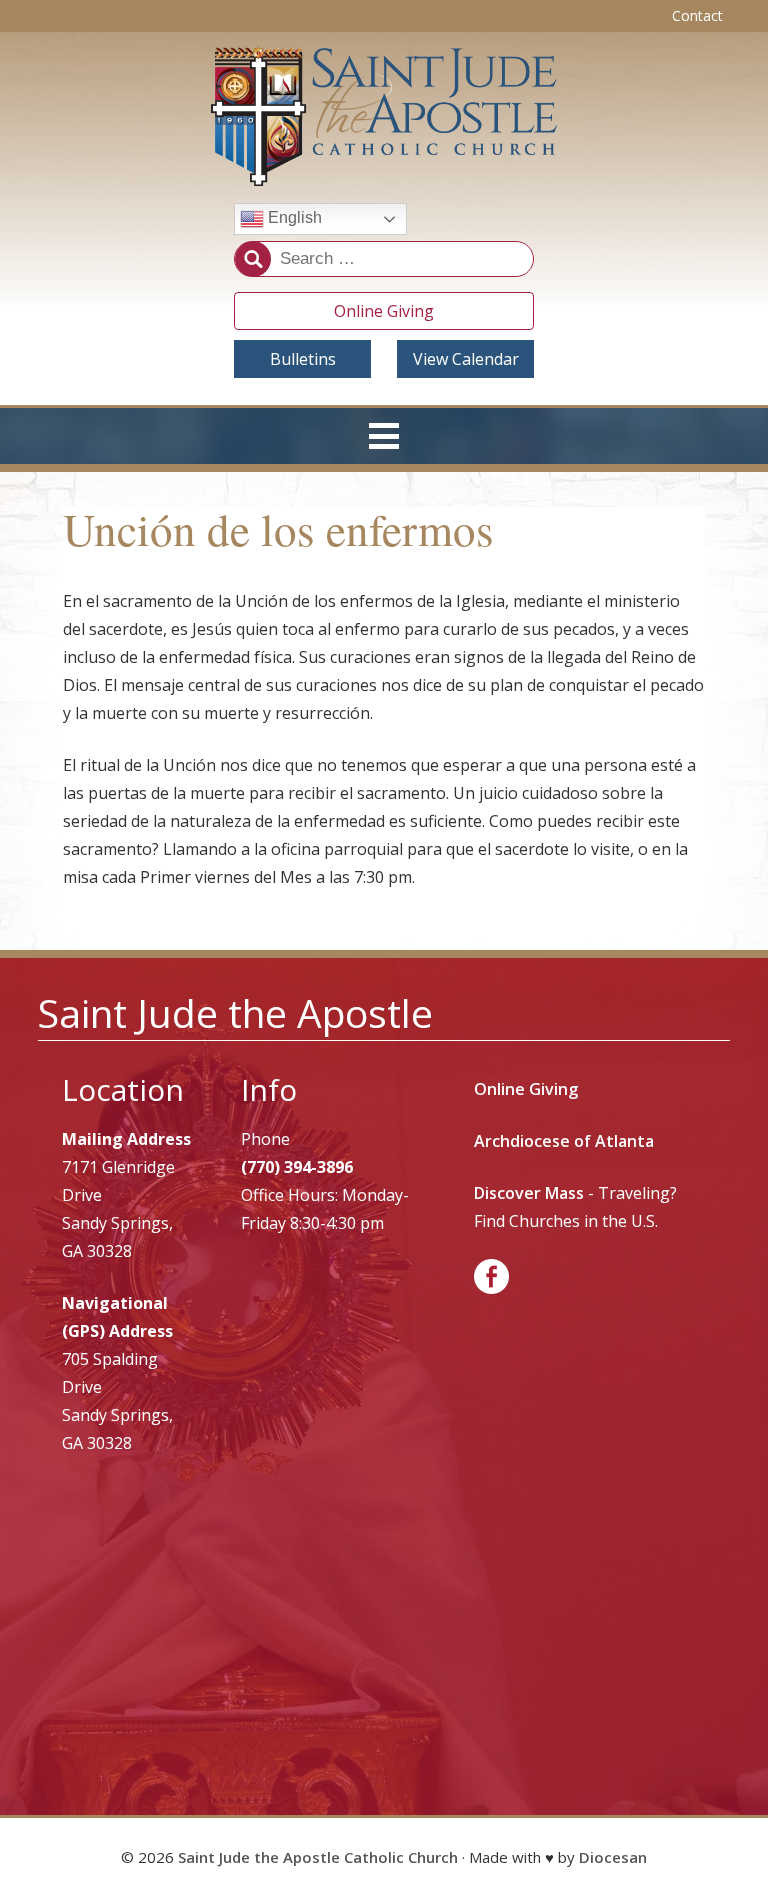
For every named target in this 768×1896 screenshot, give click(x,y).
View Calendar (466, 359)
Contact (697, 15)
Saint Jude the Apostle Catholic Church (318, 1857)
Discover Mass (529, 1193)
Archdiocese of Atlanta (564, 1141)
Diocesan (613, 1857)
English (293, 218)
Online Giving (384, 311)
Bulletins (303, 359)
